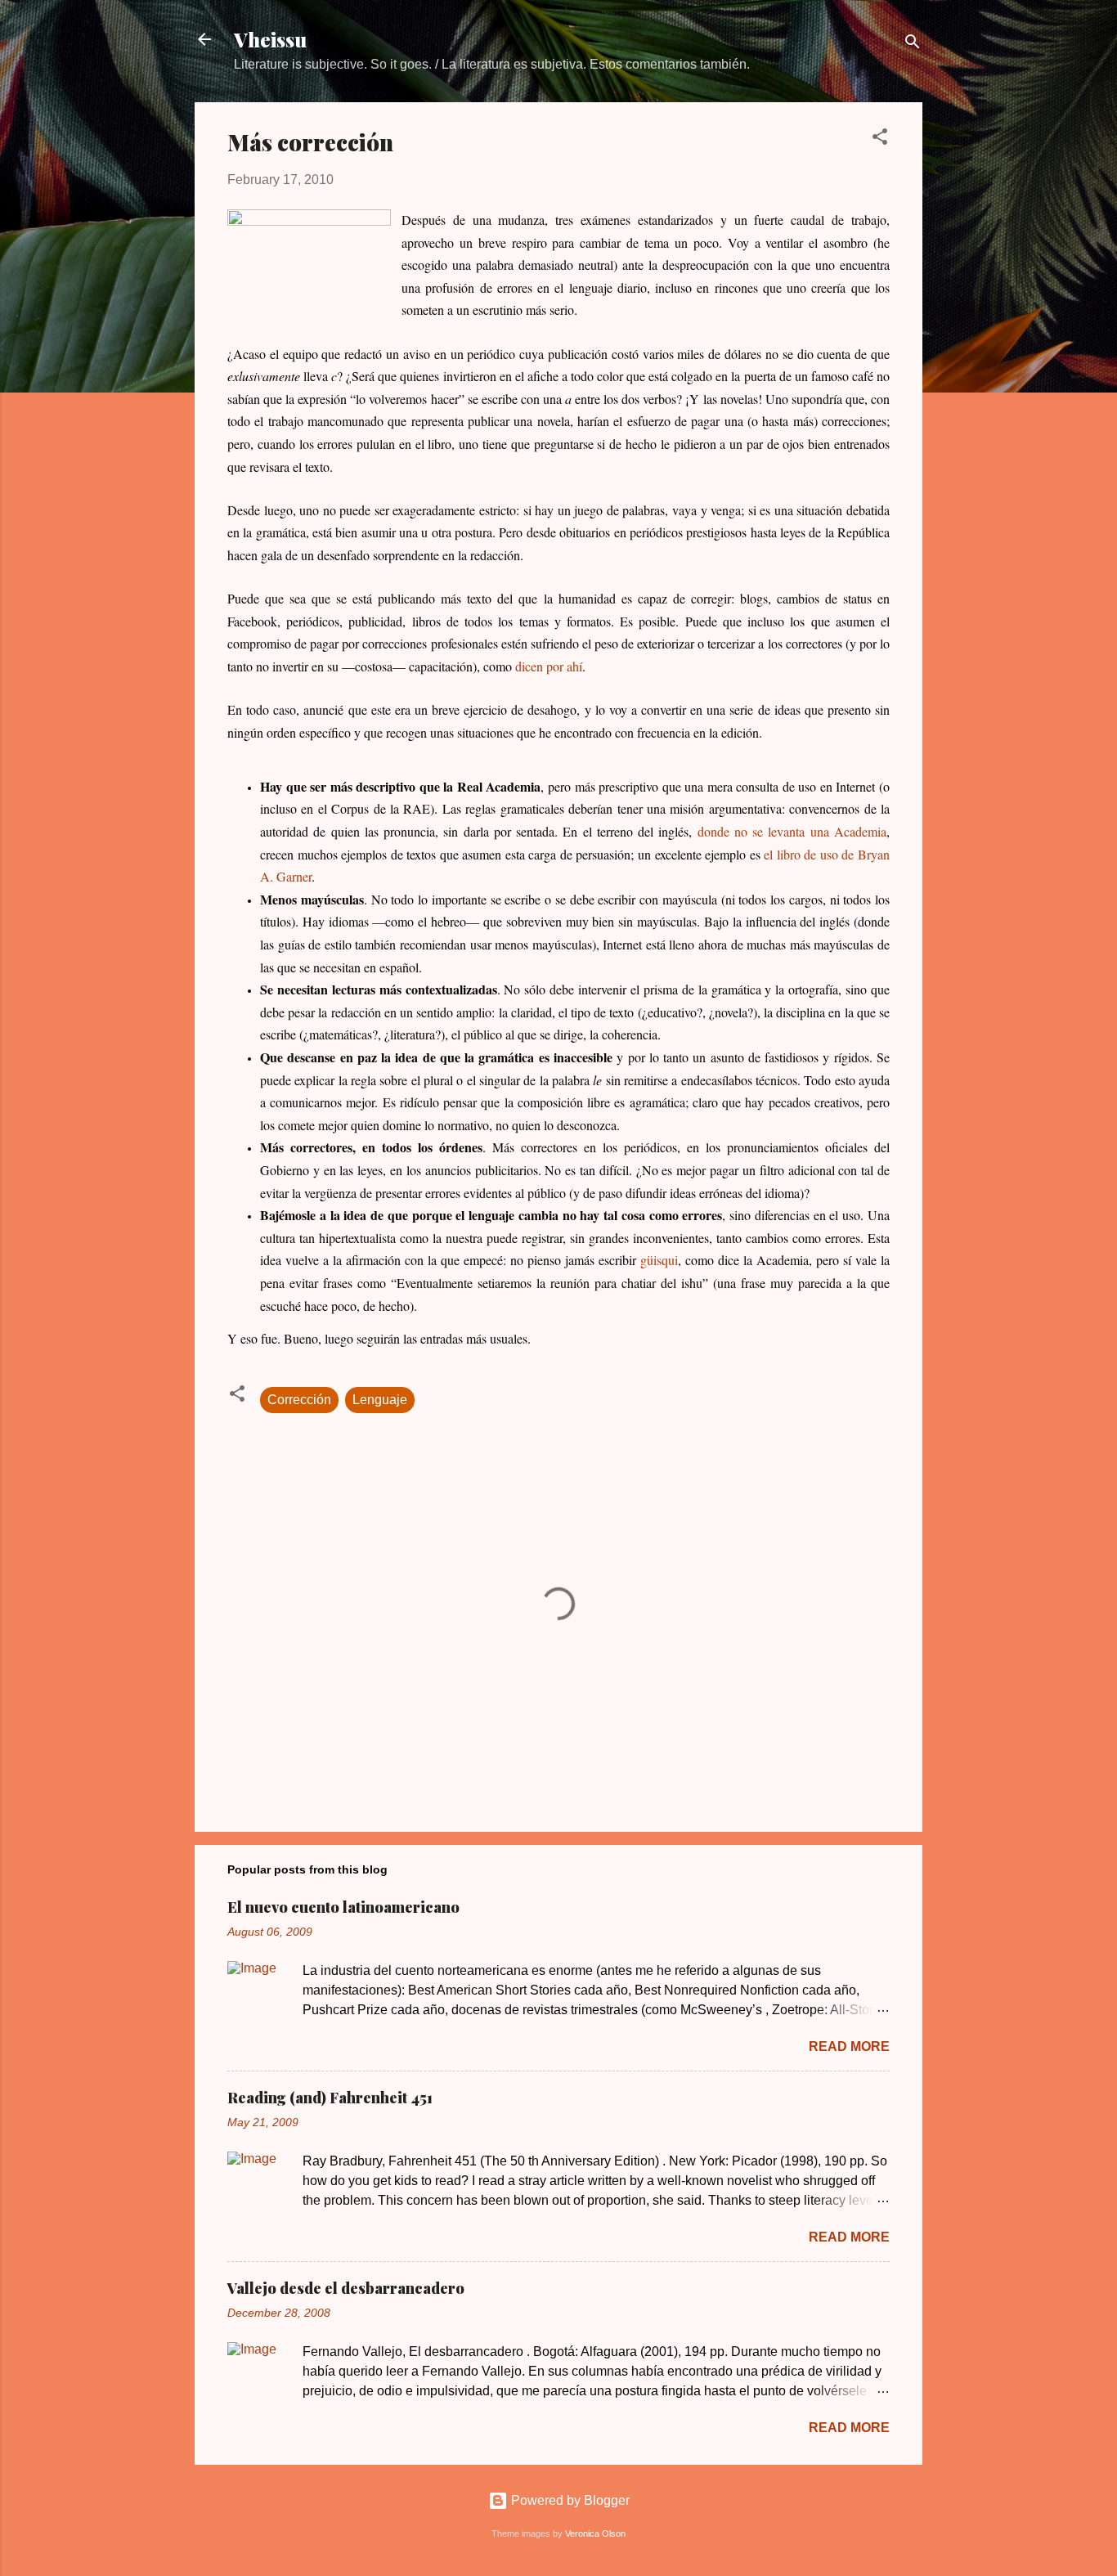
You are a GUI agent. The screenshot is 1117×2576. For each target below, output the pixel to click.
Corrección (299, 1400)
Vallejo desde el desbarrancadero (346, 2288)
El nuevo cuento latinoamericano (343, 1907)
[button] (880, 139)
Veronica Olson (595, 2533)
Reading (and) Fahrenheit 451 (330, 2098)
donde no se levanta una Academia (792, 831)
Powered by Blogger (569, 2500)
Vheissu (270, 39)
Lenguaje (380, 1400)
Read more (849, 2046)
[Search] (913, 45)
